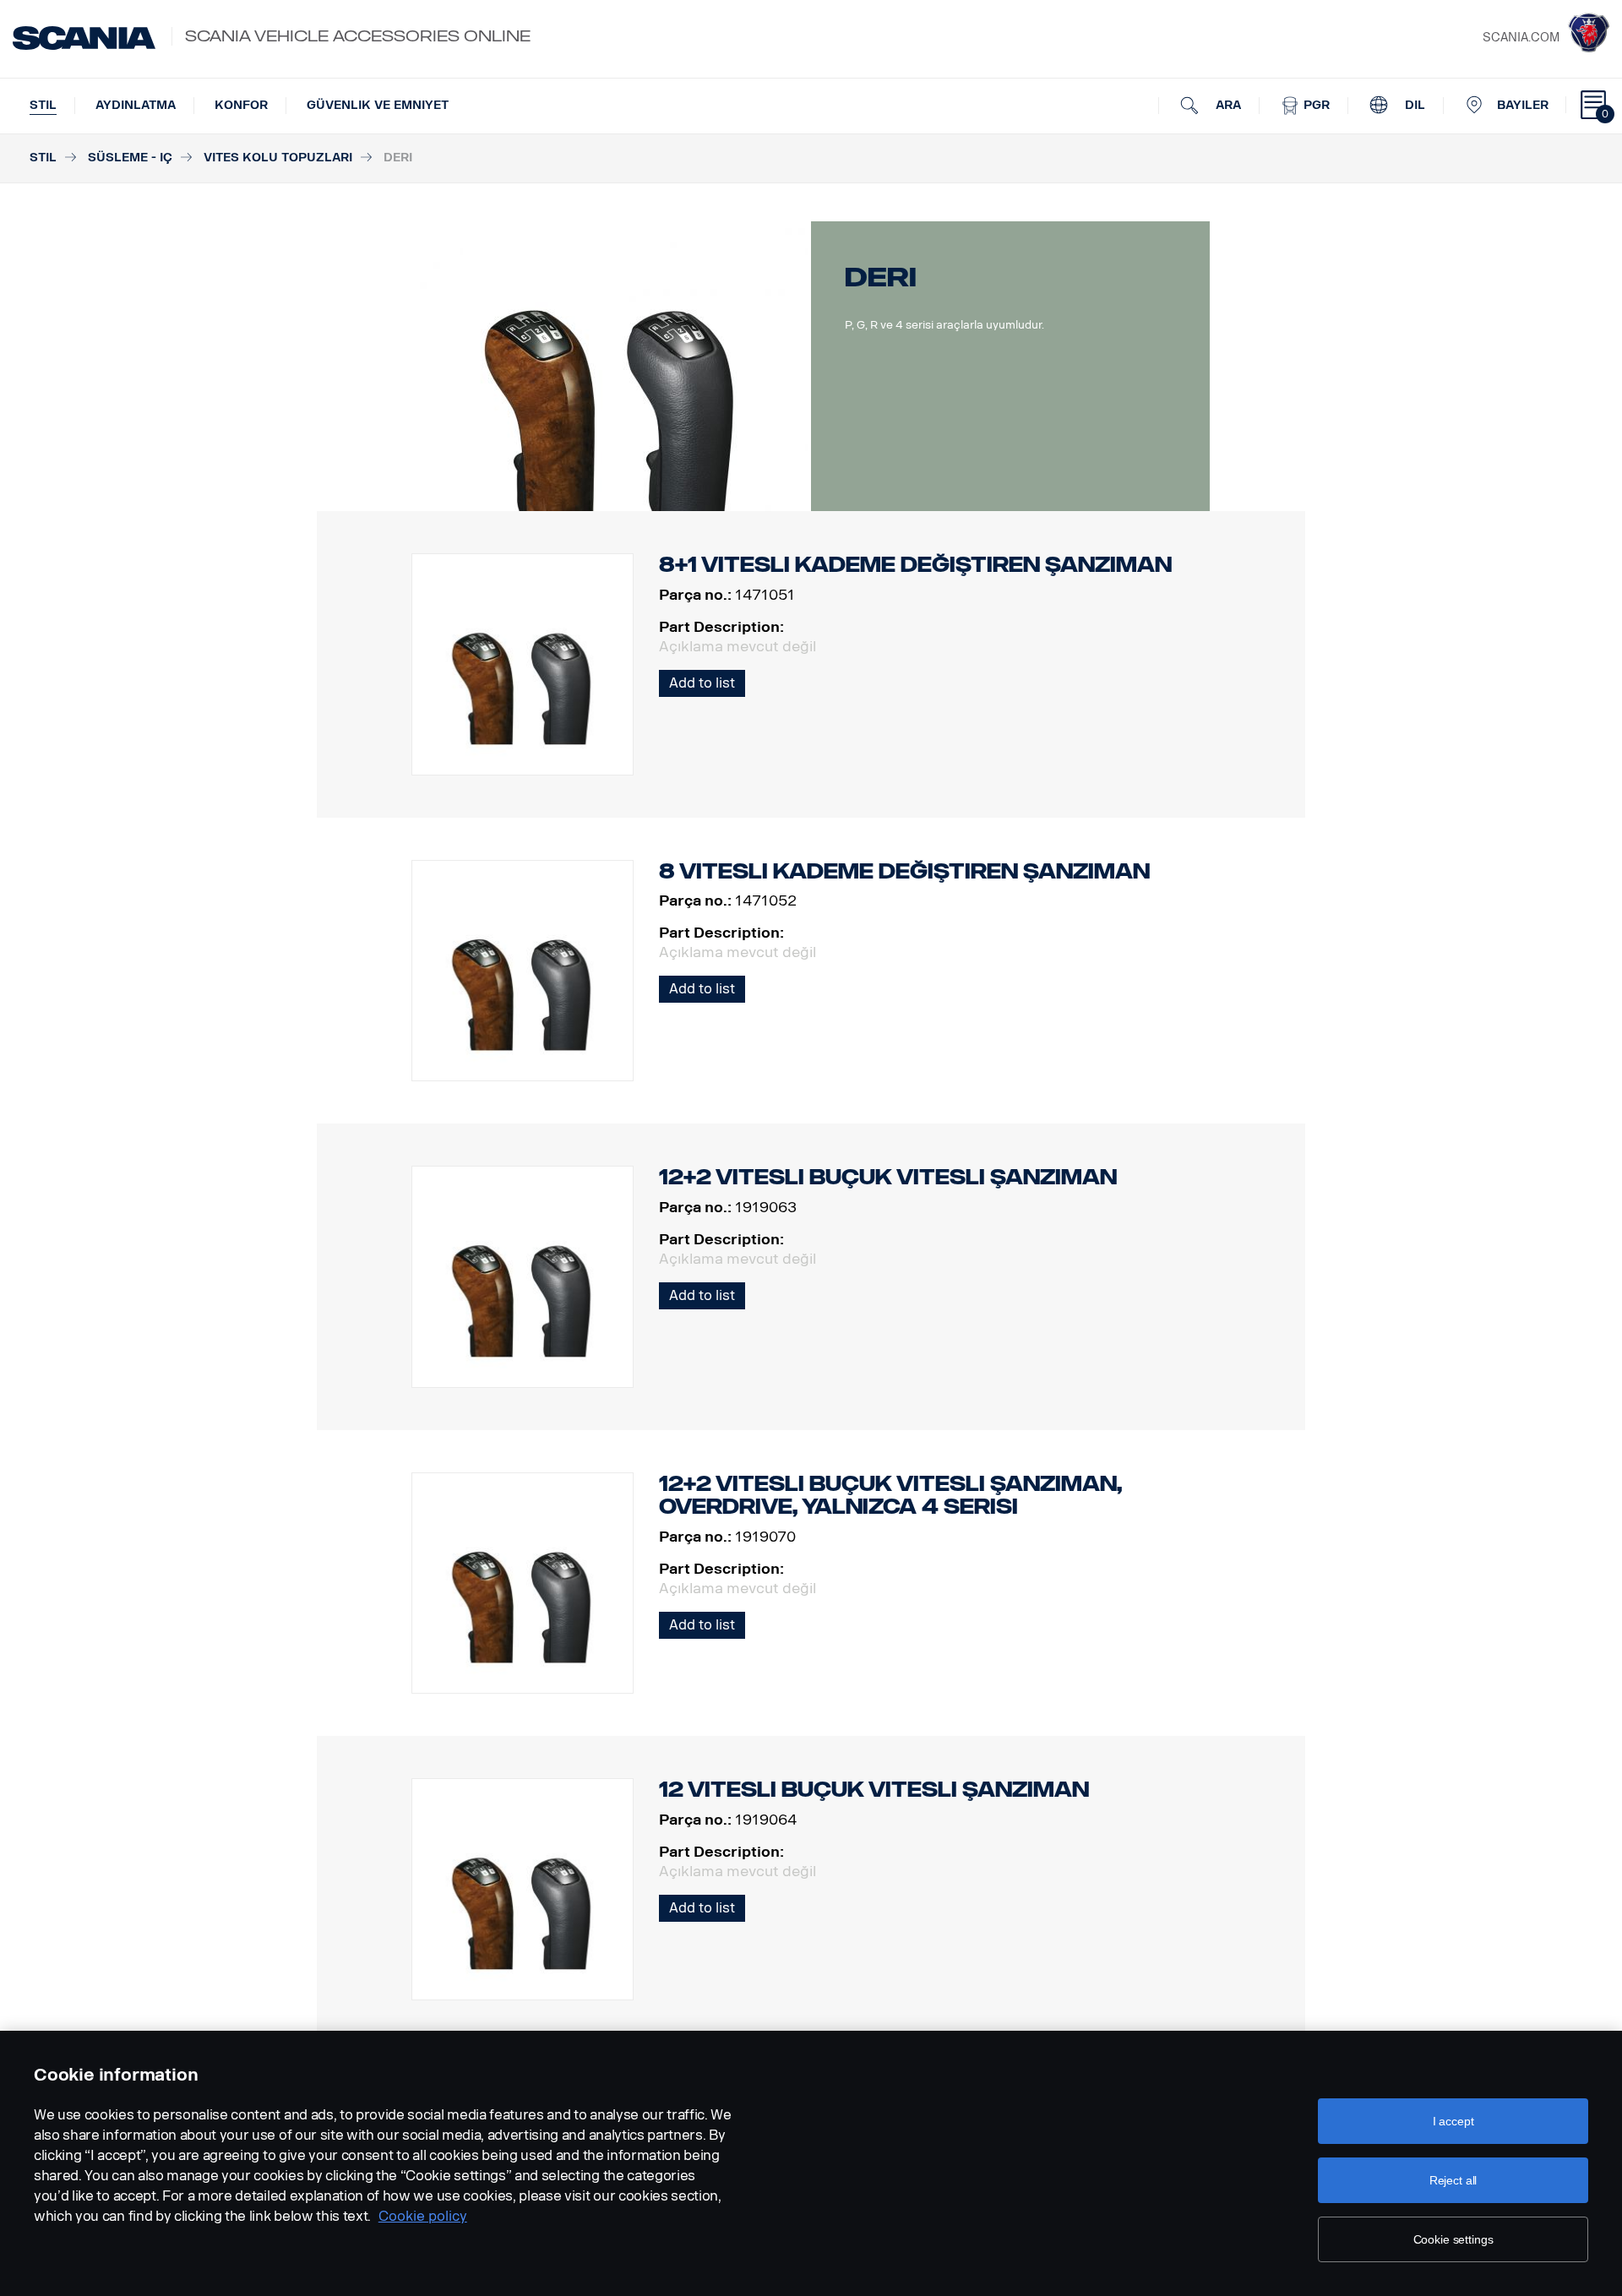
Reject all (1453, 2180)
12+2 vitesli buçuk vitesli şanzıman (888, 1177)
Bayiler (1523, 105)
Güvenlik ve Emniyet (378, 105)
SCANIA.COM (1521, 38)
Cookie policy (423, 2216)
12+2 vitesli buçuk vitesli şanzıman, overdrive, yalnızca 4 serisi (890, 1496)
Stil (43, 105)
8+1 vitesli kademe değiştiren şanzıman (915, 565)
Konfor (241, 105)
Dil (1413, 105)
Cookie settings (1453, 2239)
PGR (1315, 105)
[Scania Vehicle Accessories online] (84, 38)
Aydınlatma (136, 105)
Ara (1227, 105)
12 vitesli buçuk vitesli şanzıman (874, 1790)
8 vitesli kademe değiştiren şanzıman (904, 871)
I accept (1453, 2121)
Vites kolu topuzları (278, 158)
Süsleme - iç (130, 158)
